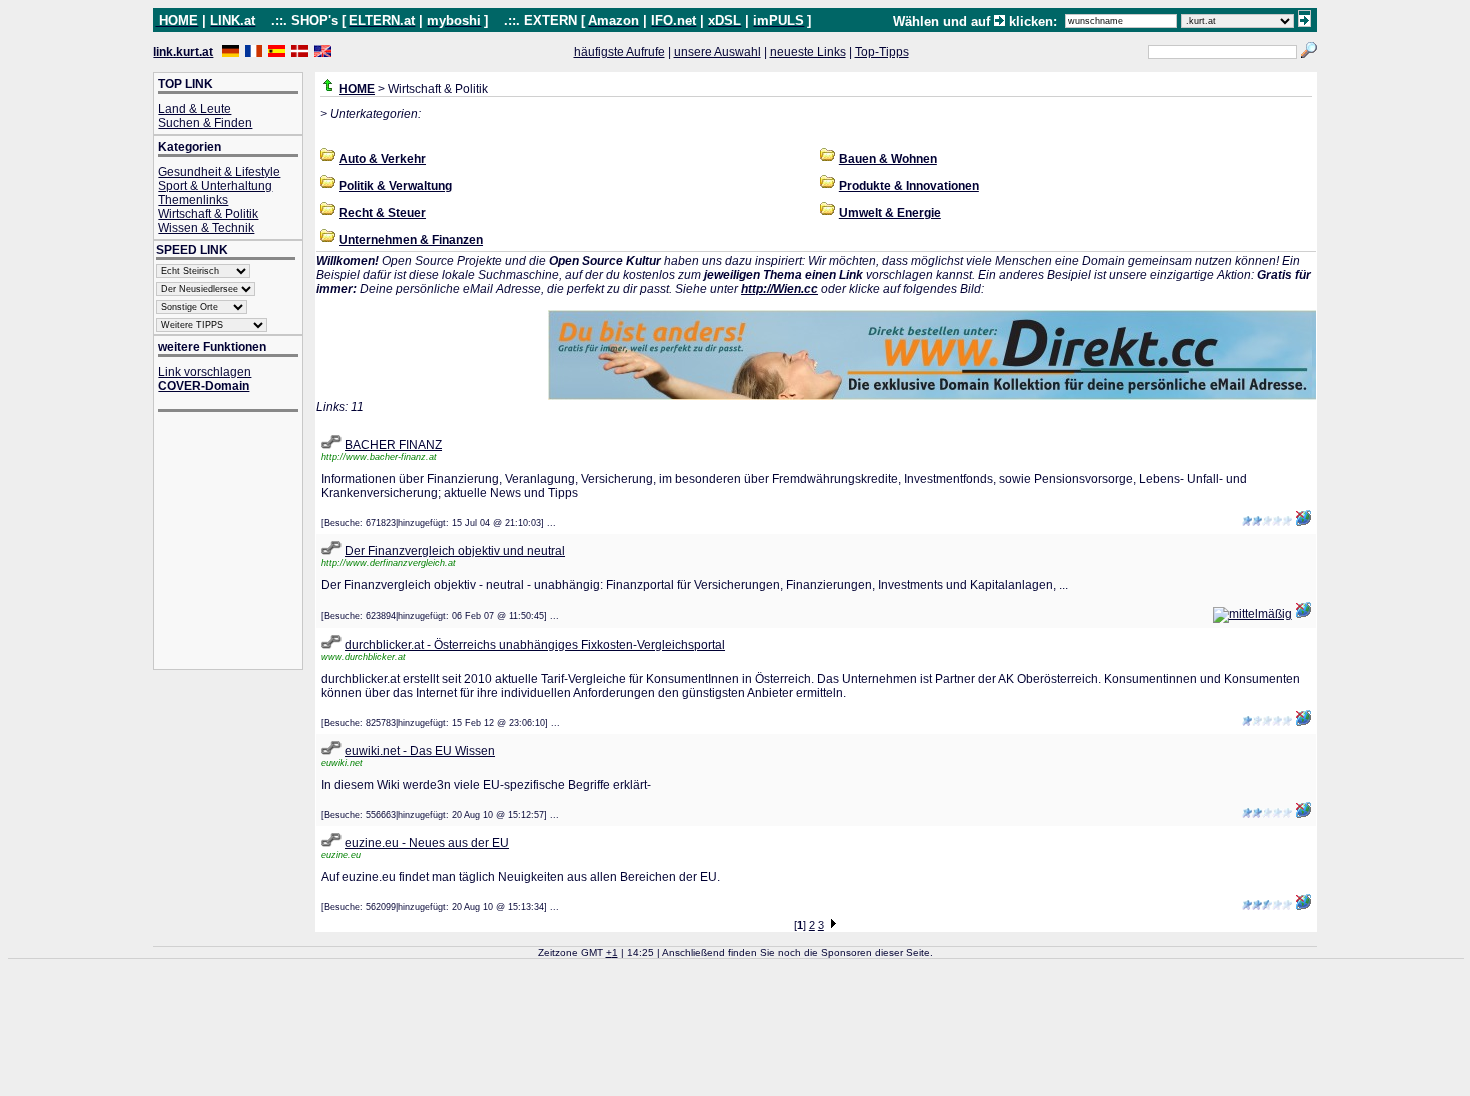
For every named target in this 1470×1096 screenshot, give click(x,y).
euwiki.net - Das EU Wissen (420, 751)
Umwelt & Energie (890, 213)
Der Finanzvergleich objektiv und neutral (455, 551)
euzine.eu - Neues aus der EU (427, 843)
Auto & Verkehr (382, 159)
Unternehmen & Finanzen (411, 240)
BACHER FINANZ (393, 445)
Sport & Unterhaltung (215, 186)
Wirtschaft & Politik (208, 214)
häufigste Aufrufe (619, 52)
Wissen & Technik (206, 228)
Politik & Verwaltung (395, 186)
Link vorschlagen (204, 372)
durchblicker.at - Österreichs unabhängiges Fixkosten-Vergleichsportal (535, 645)
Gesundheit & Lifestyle (219, 172)
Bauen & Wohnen (888, 159)
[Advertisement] (238, 542)
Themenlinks (193, 200)
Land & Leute (194, 109)
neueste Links (808, 52)
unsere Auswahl (717, 52)
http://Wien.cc (779, 289)
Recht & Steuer (382, 213)
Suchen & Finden (205, 123)
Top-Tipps (882, 52)
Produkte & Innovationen (909, 186)
